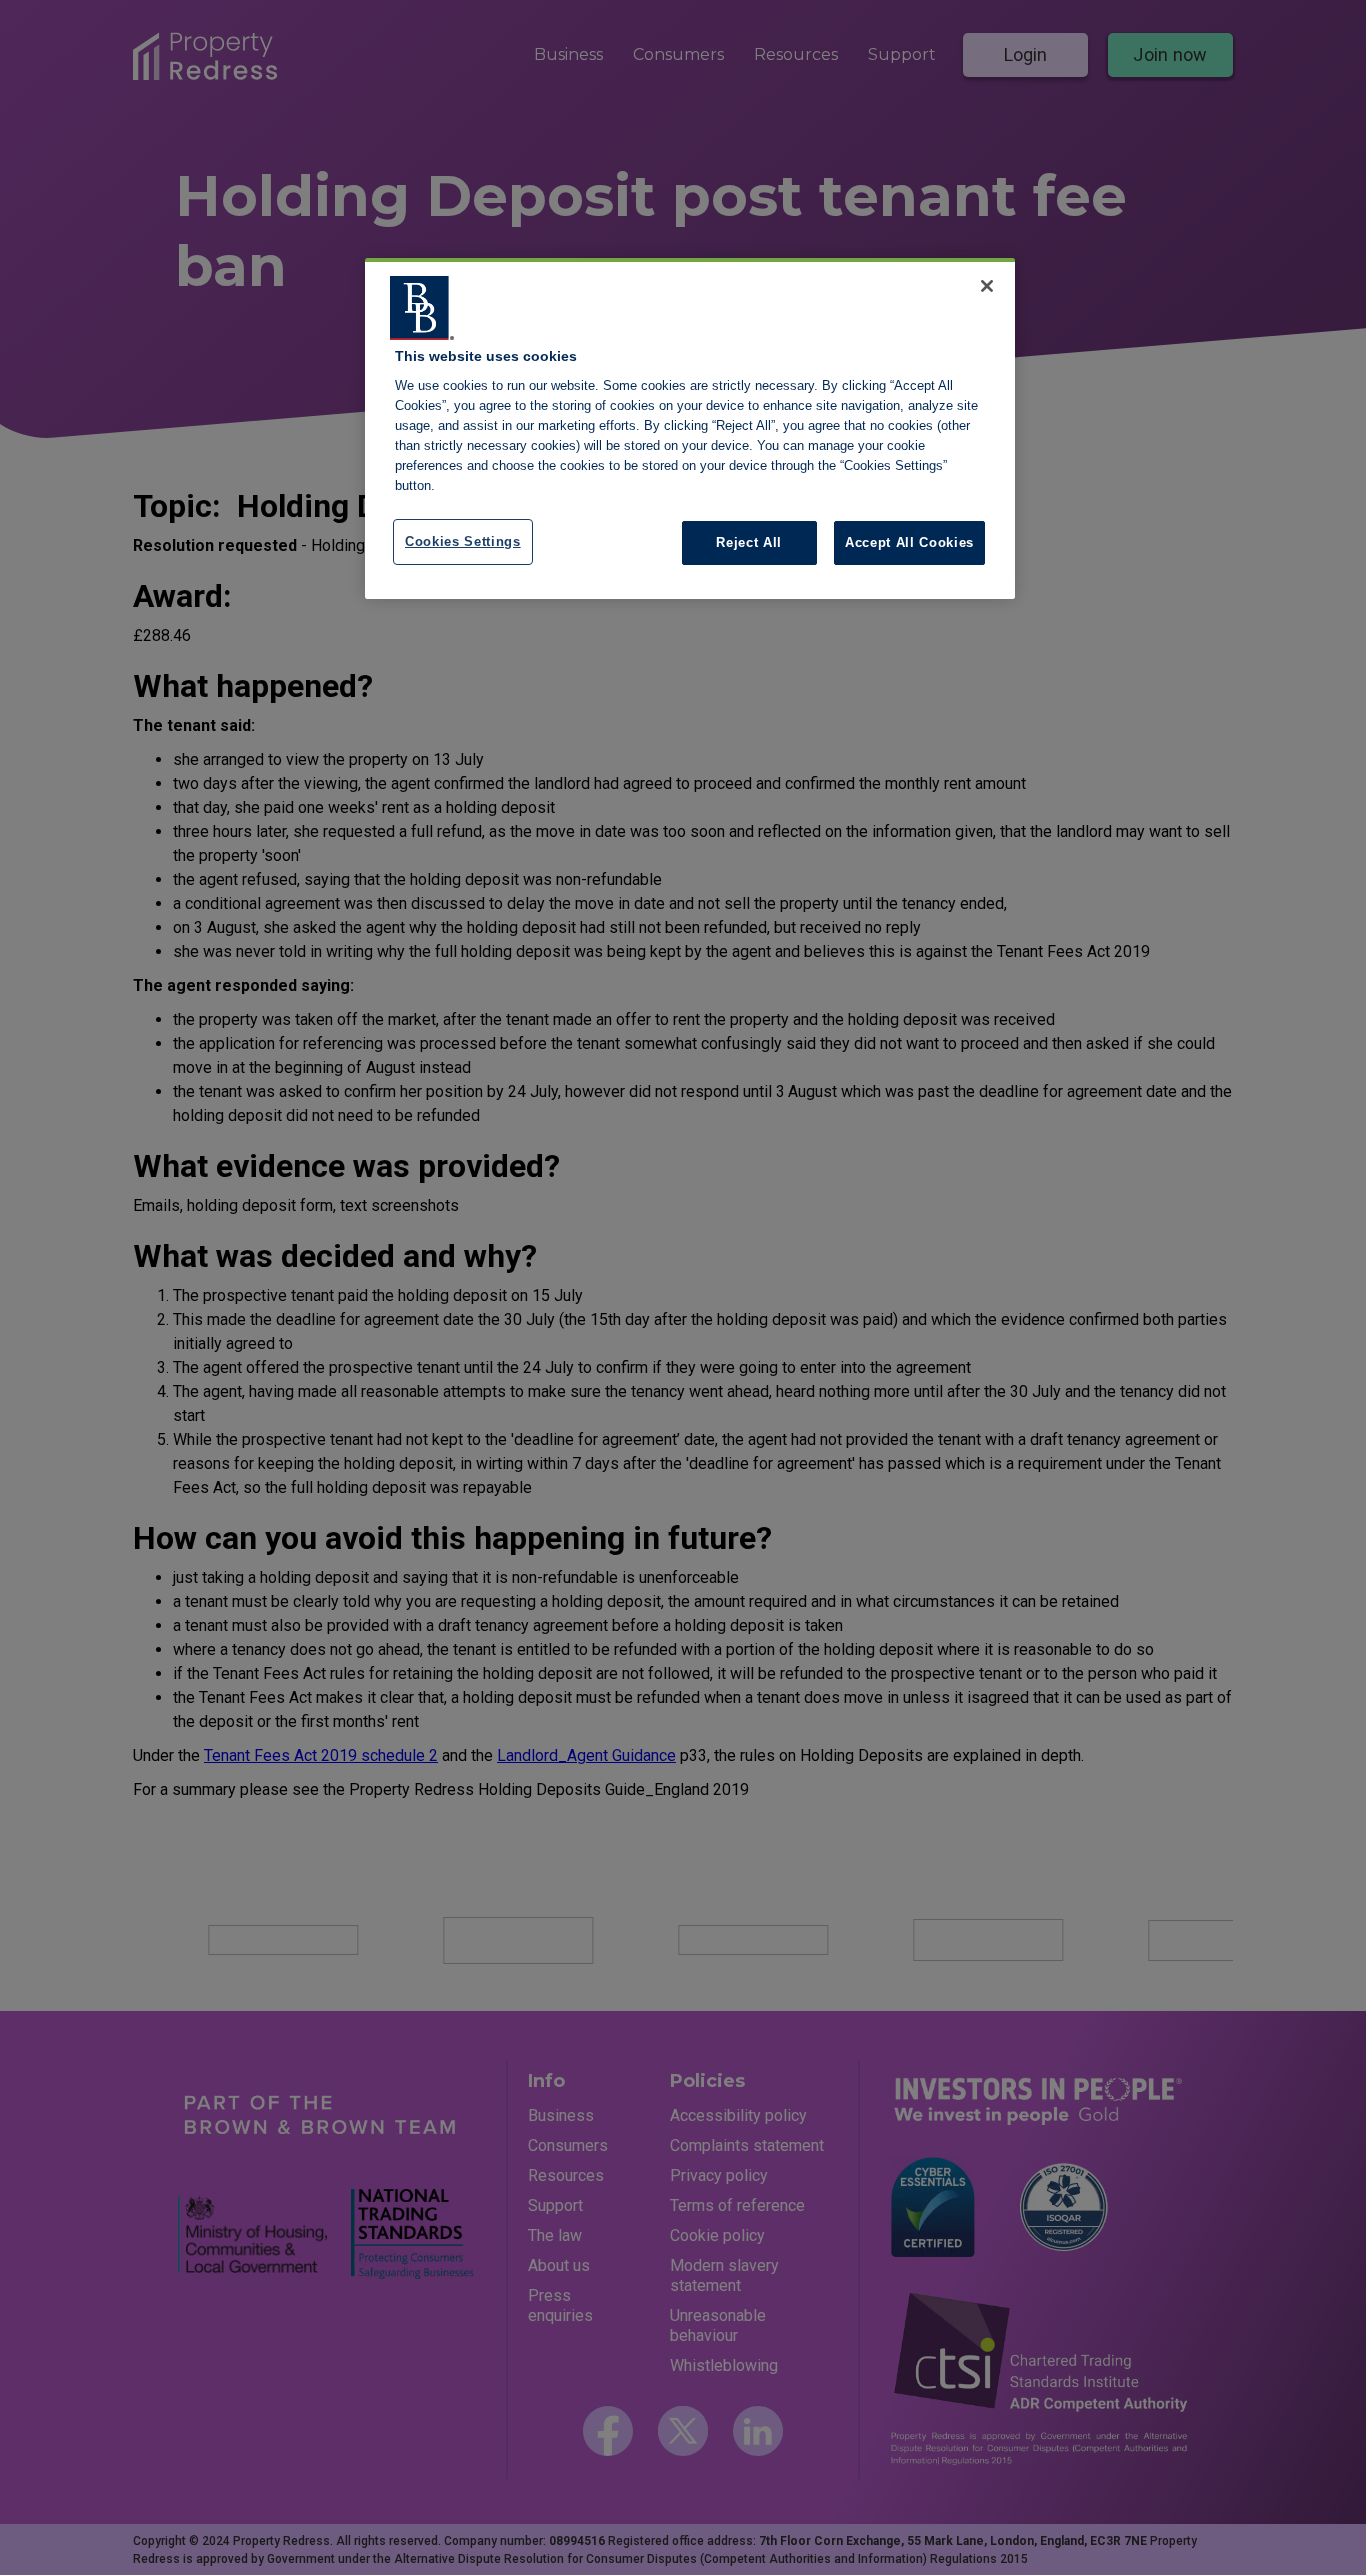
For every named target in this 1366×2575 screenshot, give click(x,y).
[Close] (987, 286)
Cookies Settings (463, 541)
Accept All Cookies (909, 542)
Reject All (749, 542)
